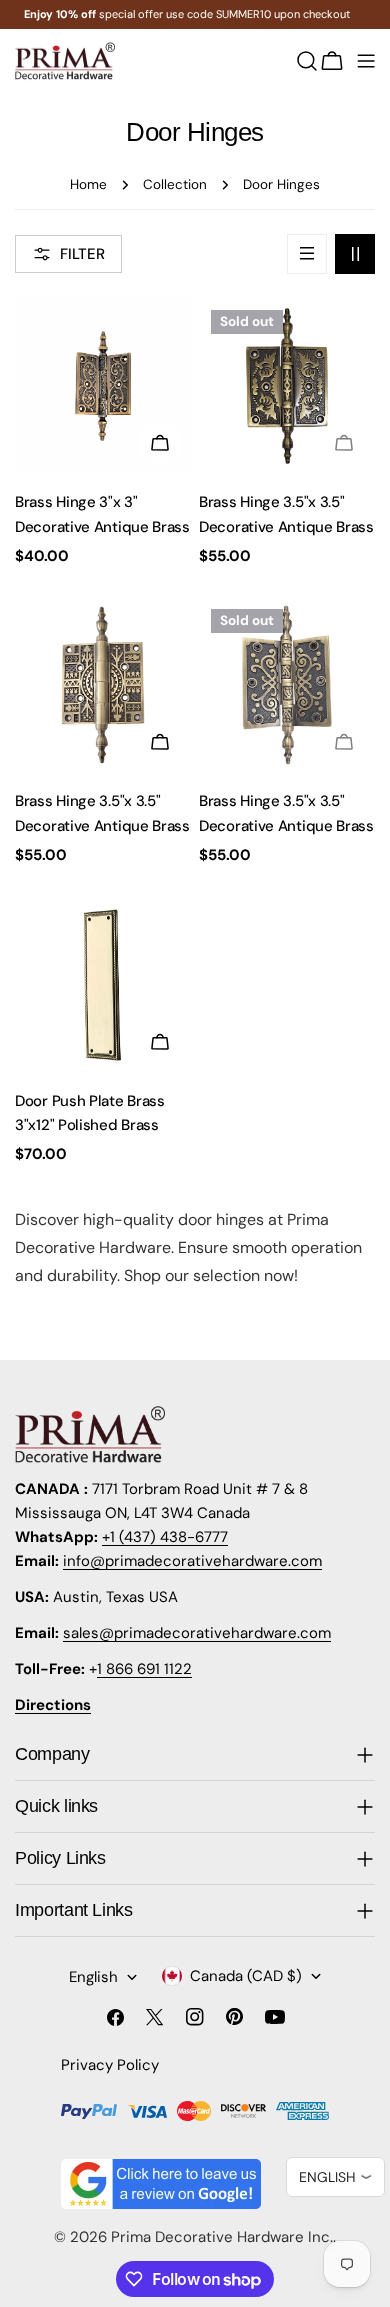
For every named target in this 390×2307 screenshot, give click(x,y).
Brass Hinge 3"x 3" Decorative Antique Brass (102, 514)
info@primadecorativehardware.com (192, 1561)
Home (88, 184)
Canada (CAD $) (246, 1976)
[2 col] (355, 254)
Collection (175, 184)
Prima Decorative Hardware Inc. (222, 2237)
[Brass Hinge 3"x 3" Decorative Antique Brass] (103, 386)
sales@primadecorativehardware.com (197, 1633)
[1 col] (307, 254)
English (93, 1977)
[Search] (307, 61)
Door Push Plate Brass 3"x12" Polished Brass (90, 1113)
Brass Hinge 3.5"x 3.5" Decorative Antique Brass (286, 514)
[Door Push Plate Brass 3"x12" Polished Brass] (103, 985)
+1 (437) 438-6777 (165, 1537)
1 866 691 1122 (144, 1669)
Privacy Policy (110, 2065)
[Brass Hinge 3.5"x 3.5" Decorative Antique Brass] (287, 386)
